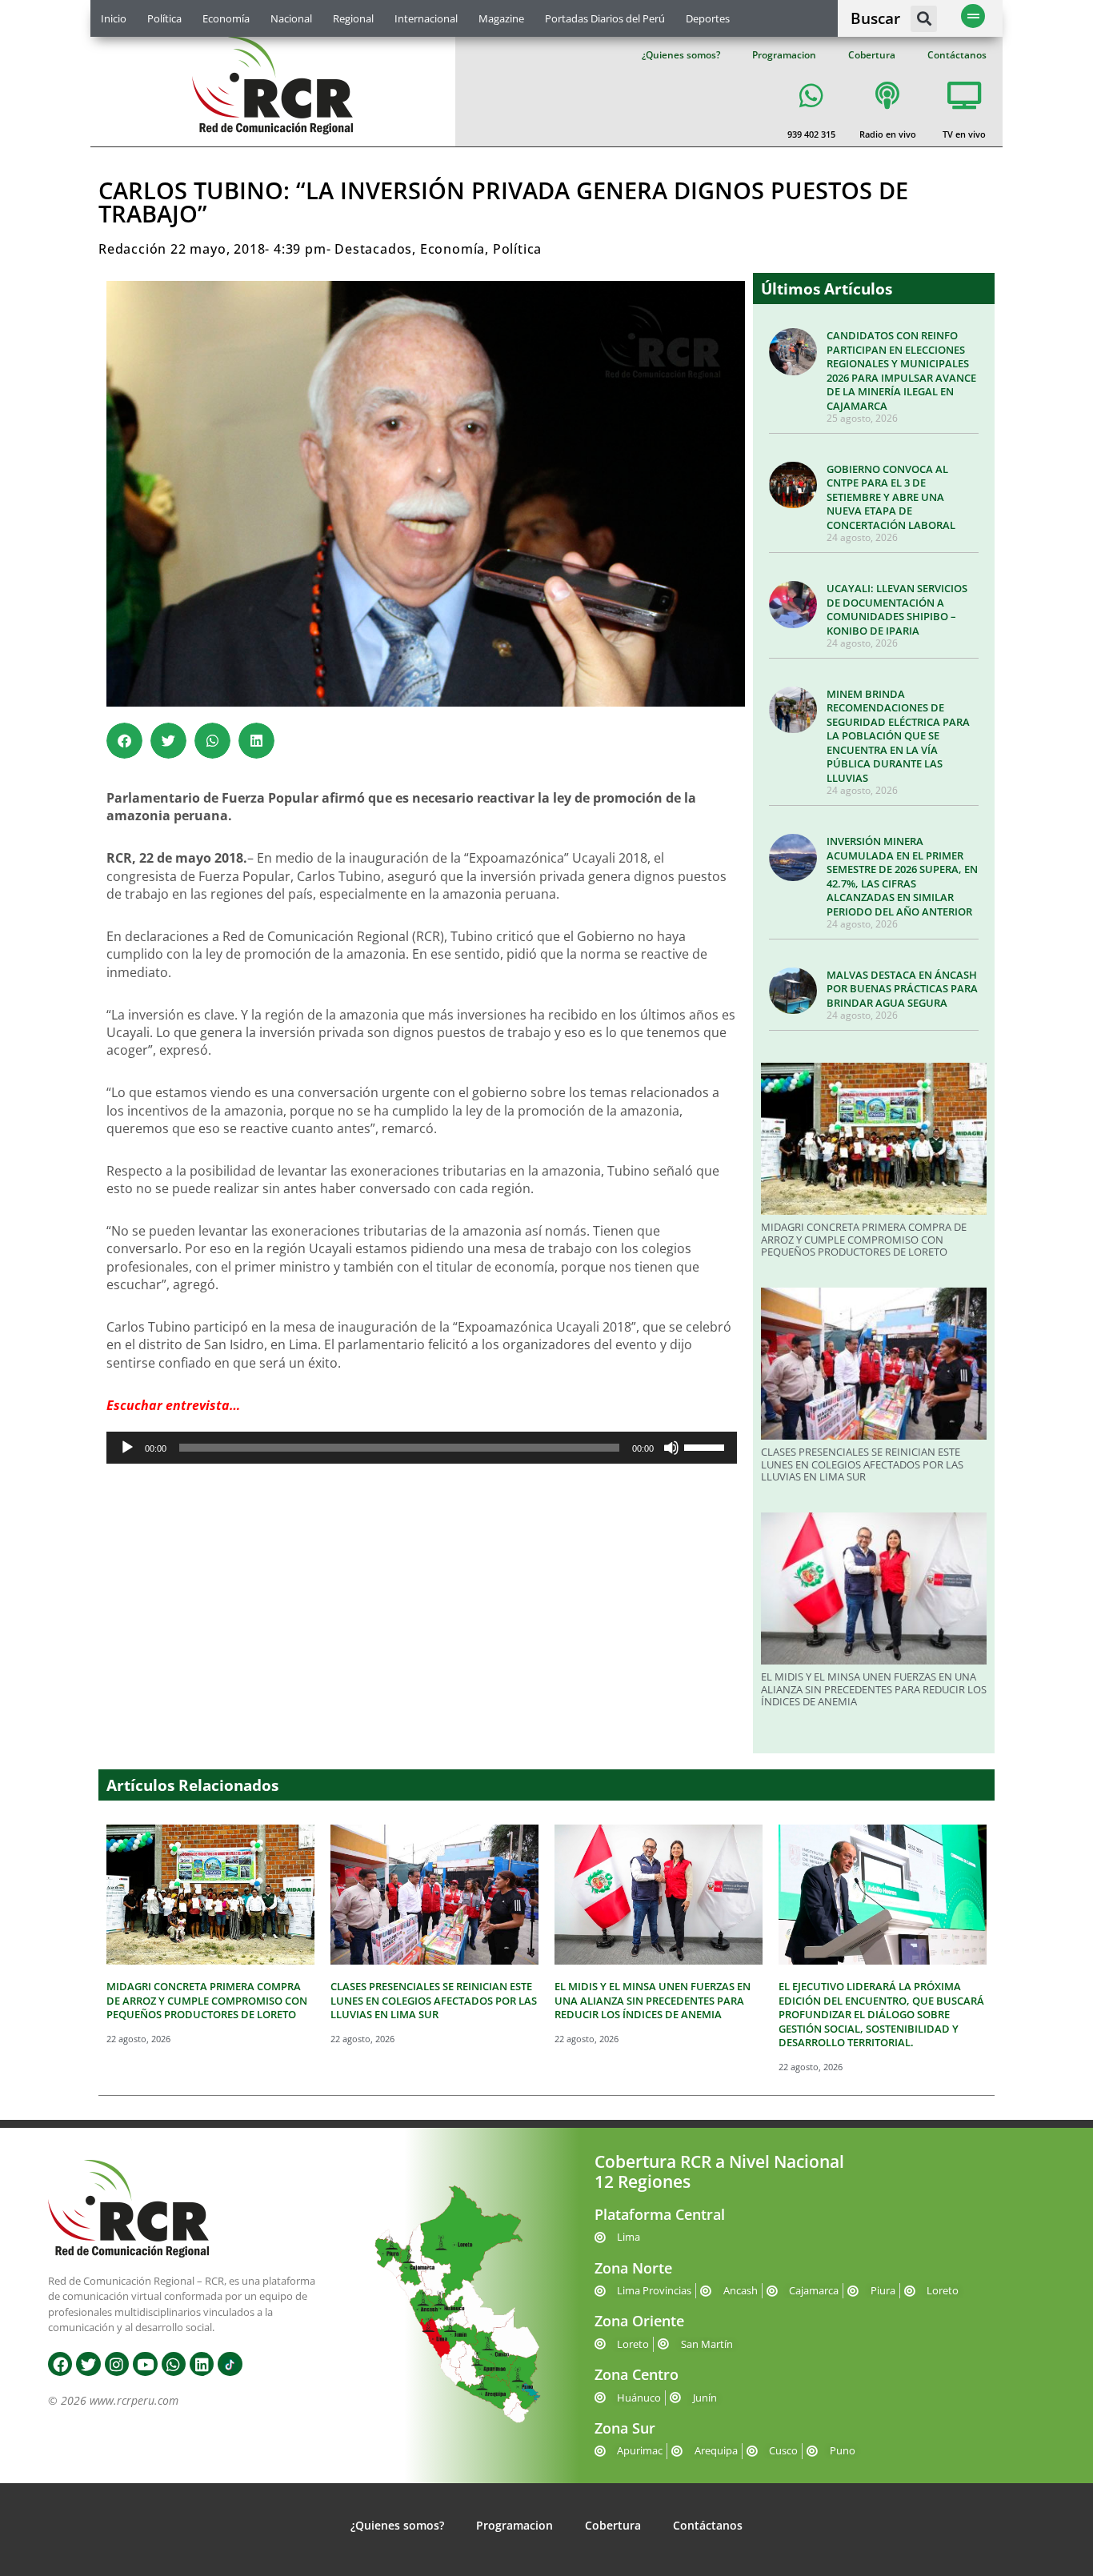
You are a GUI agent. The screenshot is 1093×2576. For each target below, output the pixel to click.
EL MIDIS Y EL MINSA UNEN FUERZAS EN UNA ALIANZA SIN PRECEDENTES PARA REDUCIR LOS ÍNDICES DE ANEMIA (874, 1689)
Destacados (373, 249)
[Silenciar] (671, 1448)
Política (164, 18)
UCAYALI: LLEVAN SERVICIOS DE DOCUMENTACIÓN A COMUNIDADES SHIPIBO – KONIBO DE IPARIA (897, 609)
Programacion (784, 55)
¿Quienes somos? (681, 55)
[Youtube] (145, 2364)
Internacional (426, 18)
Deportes (708, 18)
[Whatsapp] (174, 2364)
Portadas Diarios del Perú (605, 18)
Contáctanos (957, 55)
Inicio (114, 18)
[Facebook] (60, 2364)
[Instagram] (117, 2364)
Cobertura (872, 55)
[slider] (707, 1446)
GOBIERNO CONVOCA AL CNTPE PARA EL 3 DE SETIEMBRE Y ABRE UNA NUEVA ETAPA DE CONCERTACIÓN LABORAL (891, 497)
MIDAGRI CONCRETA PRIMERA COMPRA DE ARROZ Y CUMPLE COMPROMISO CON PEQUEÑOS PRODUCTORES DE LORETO (864, 1239)
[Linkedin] (202, 2364)
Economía (226, 18)
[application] (422, 1448)
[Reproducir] (127, 1448)
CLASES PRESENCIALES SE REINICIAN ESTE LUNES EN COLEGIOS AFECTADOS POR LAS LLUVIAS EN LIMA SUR (862, 1464)
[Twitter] (88, 2364)
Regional (353, 18)
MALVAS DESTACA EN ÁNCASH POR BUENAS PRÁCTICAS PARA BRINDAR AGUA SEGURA (902, 989)
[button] (924, 19)
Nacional (291, 18)
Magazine (501, 18)
